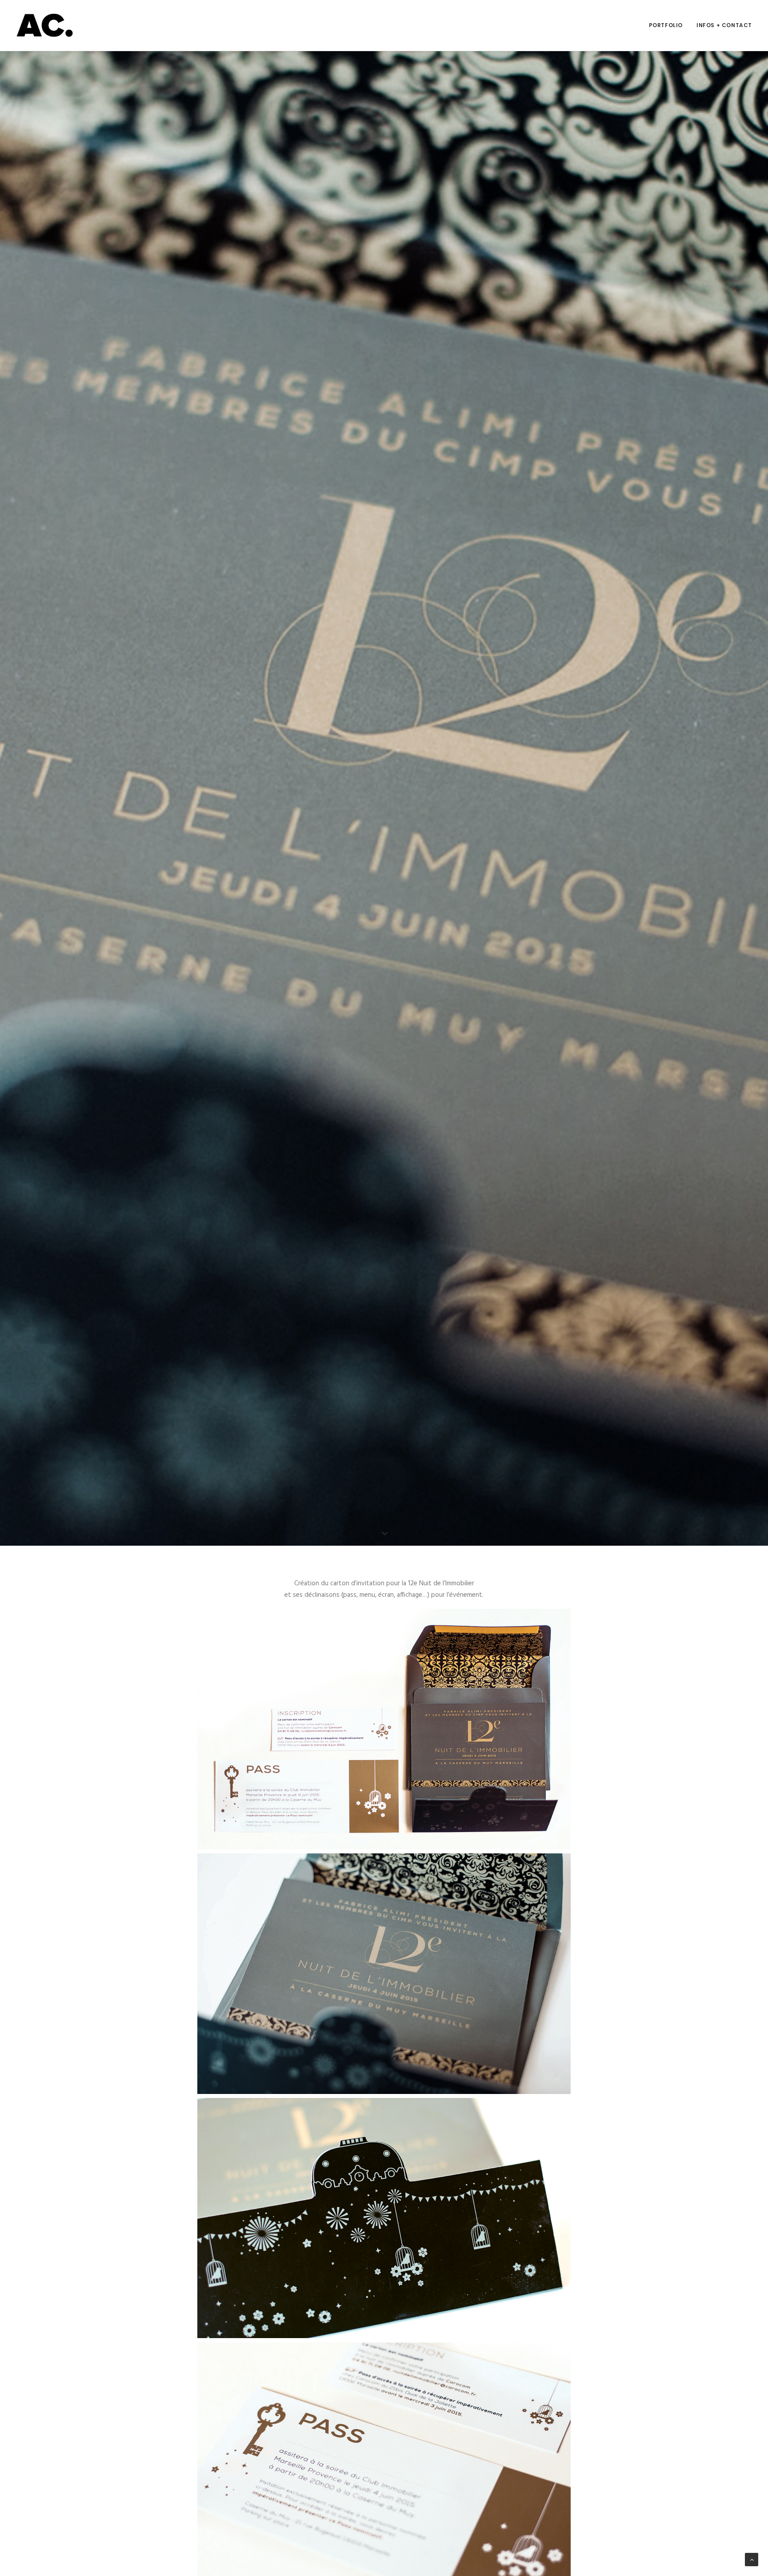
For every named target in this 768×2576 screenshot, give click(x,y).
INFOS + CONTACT (724, 25)
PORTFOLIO (666, 25)
